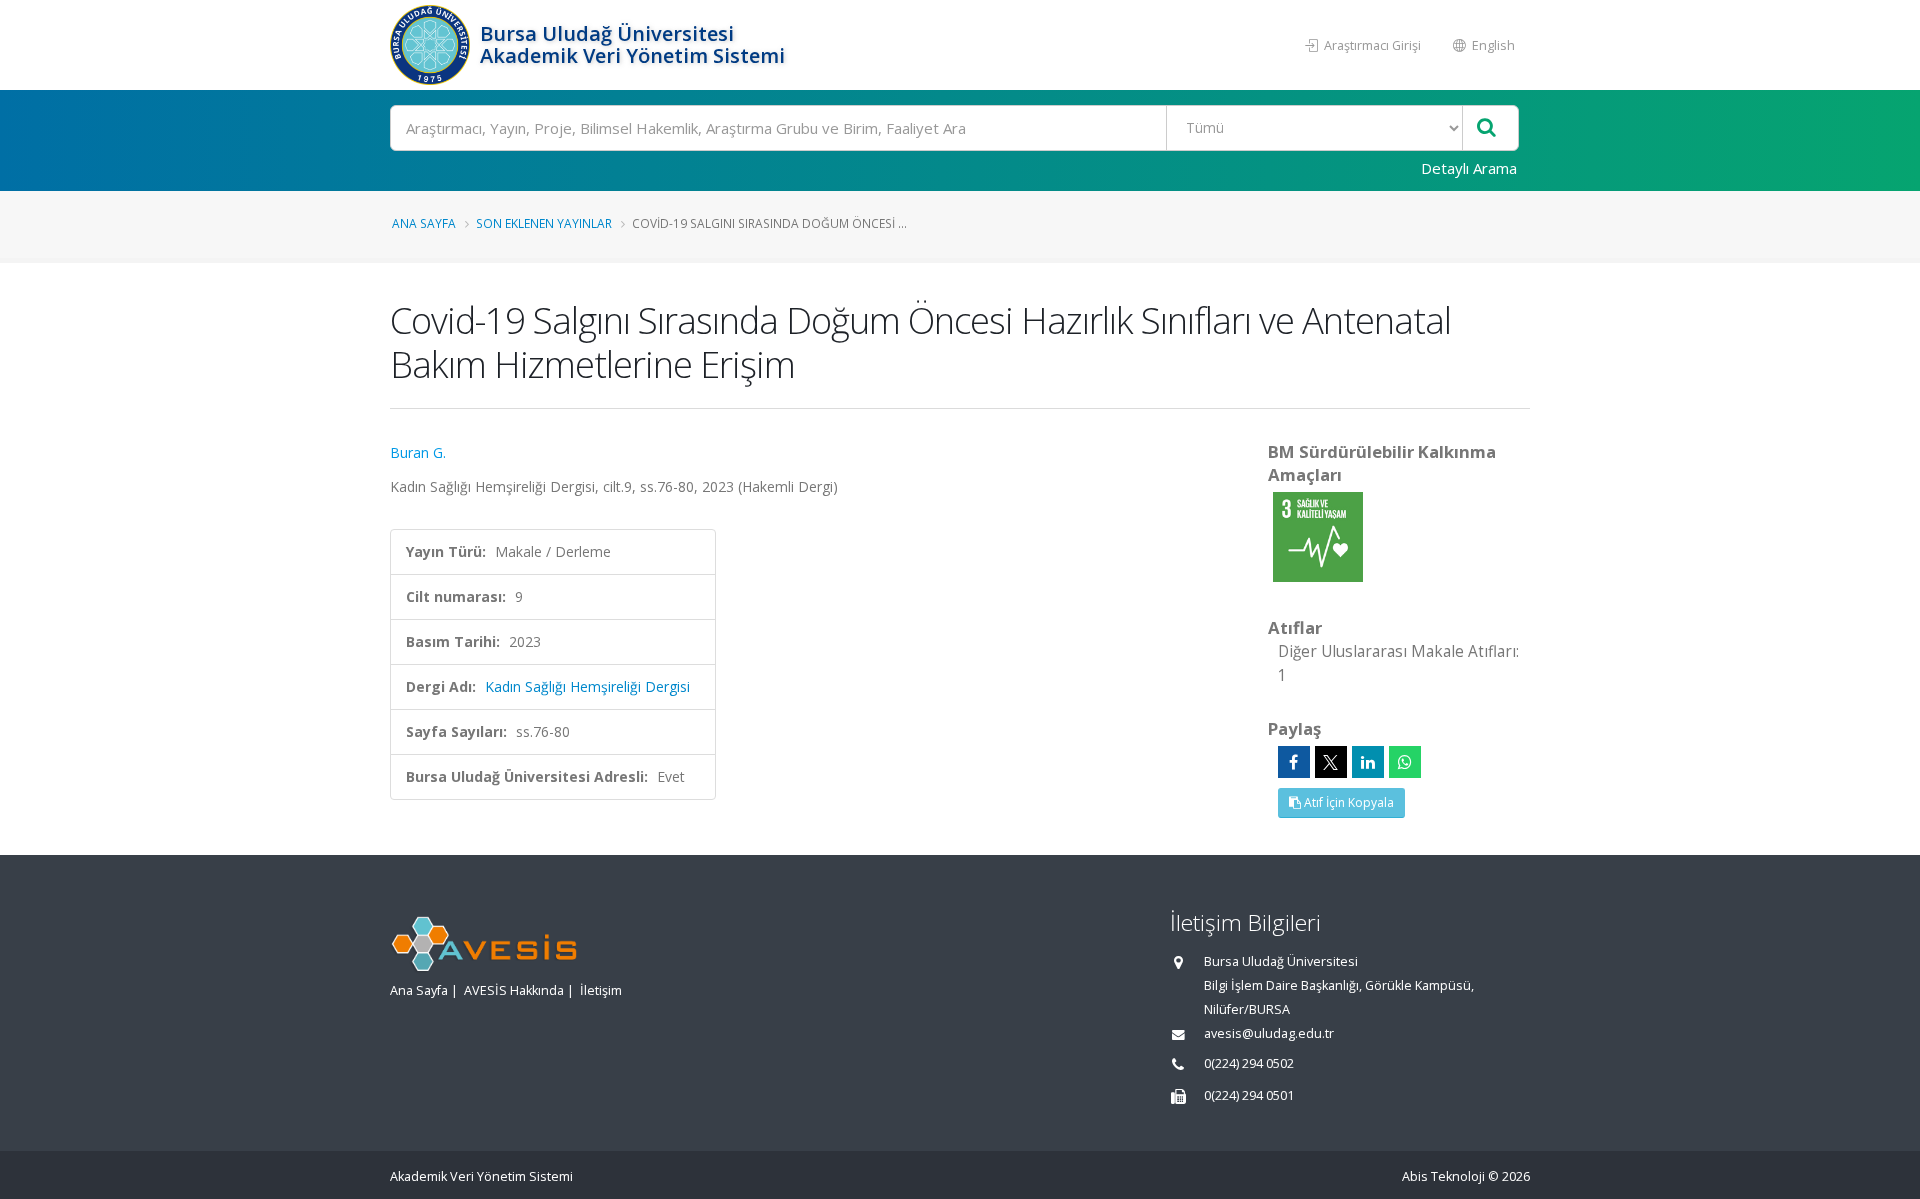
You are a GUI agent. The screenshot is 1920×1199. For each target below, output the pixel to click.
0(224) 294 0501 (1249, 1095)
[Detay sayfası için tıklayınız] (1318, 535)
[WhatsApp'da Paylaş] (1405, 762)
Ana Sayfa (424, 223)
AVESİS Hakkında (514, 990)
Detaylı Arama (1469, 168)
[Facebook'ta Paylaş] (1294, 762)
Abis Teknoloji (1443, 1176)
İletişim (601, 990)
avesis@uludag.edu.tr (1269, 1033)
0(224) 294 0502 (1249, 1063)
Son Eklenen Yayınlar (544, 223)
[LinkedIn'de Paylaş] (1368, 762)
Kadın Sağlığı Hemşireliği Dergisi (587, 686)
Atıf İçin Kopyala (1347, 802)
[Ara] (1486, 128)
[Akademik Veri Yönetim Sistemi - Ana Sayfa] (432, 45)
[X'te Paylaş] (1331, 762)
